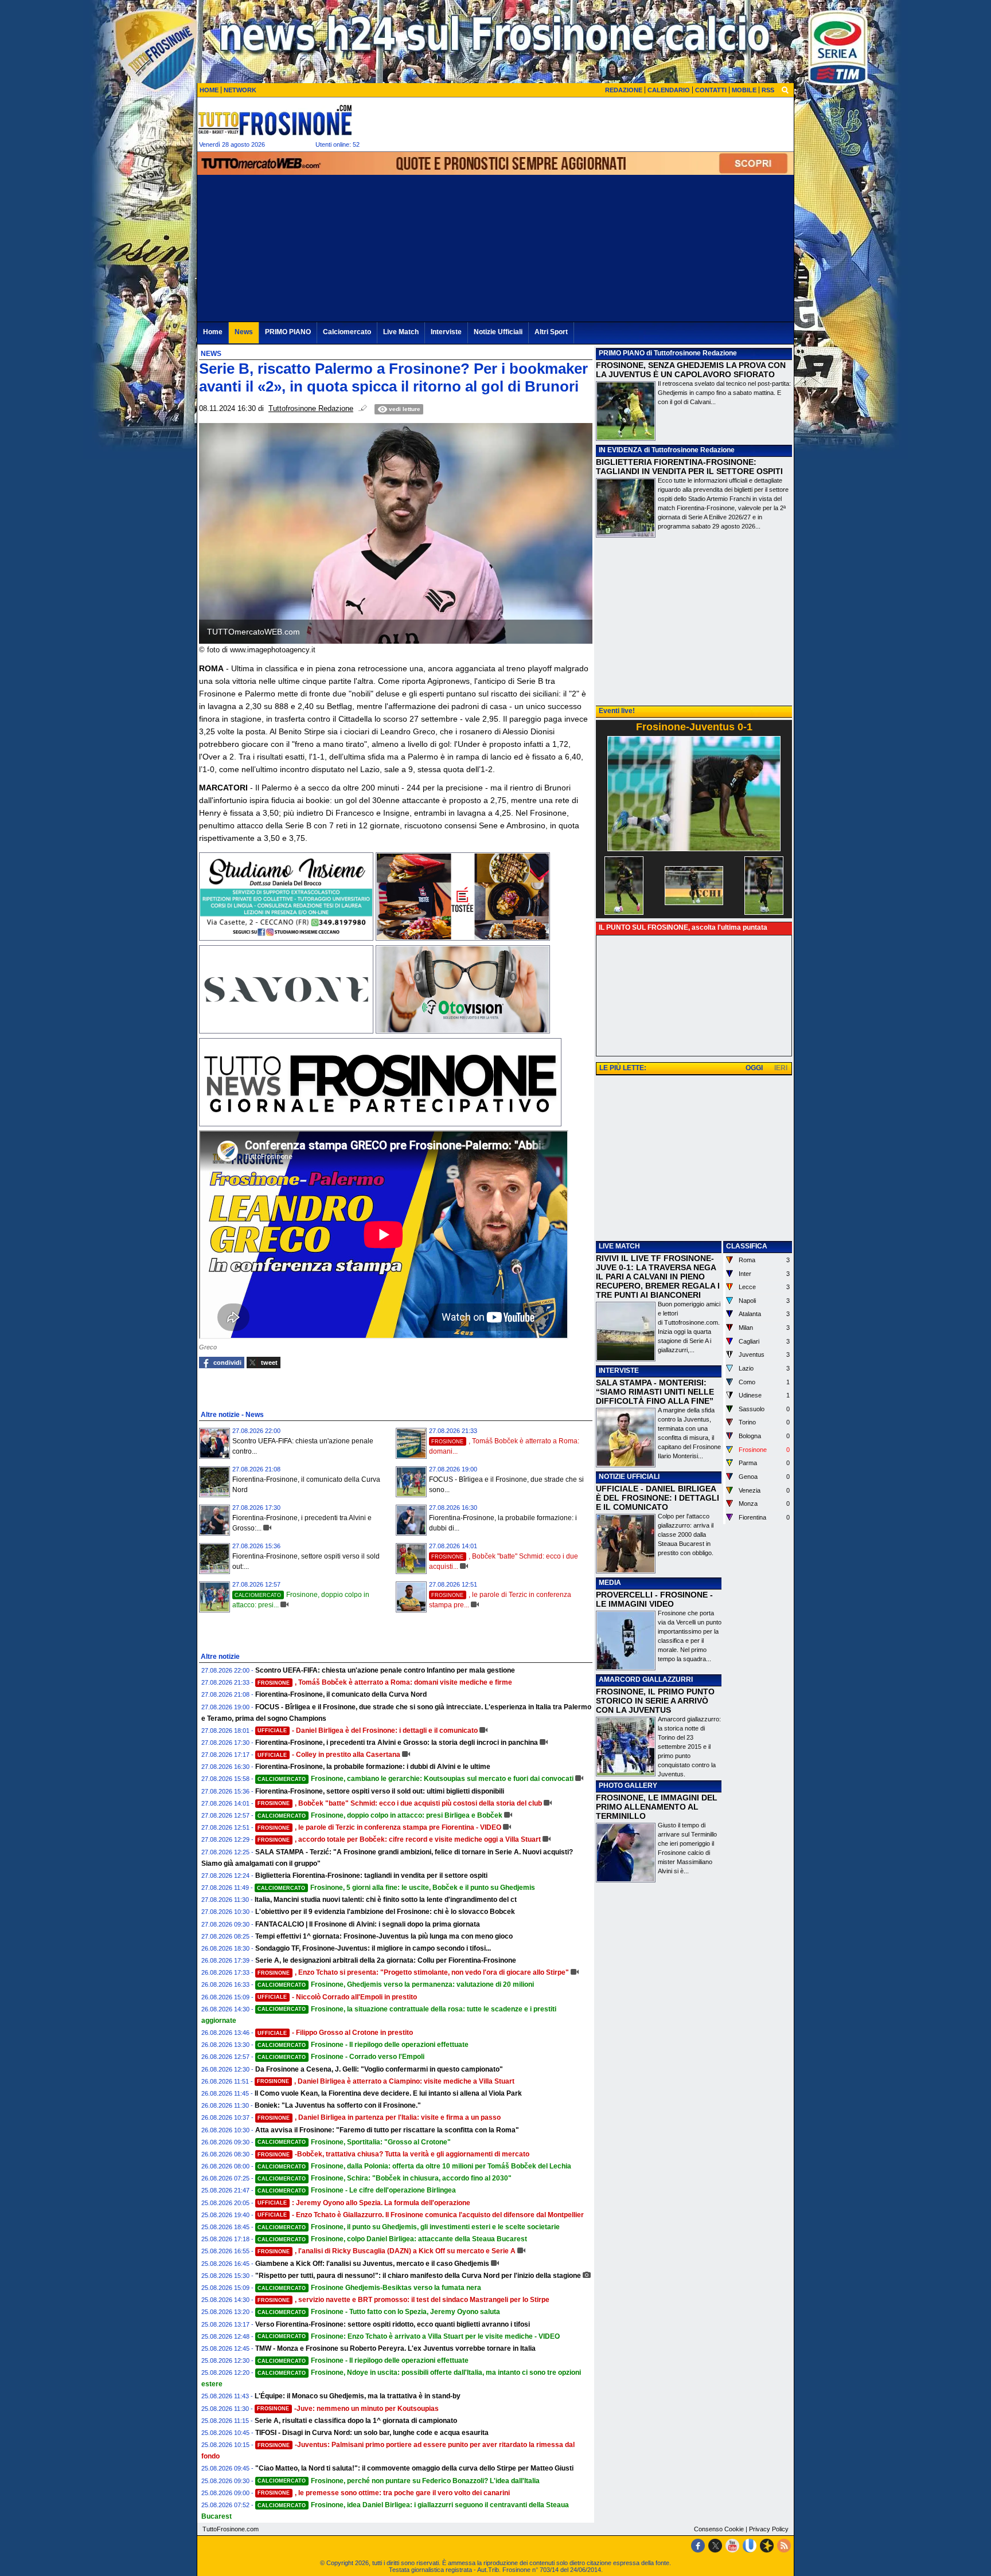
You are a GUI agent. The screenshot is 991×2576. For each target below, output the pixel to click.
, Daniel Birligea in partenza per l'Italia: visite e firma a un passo (379, 2117)
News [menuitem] (244, 332)
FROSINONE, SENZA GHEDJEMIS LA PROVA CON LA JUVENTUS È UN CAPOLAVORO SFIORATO (691, 370)
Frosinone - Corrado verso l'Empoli (341, 2057)
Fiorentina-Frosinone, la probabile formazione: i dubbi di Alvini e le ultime (373, 1767)
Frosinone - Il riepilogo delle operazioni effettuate (363, 2045)
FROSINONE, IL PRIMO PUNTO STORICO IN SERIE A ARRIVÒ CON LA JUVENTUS (655, 1701)
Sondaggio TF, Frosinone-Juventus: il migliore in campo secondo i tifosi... (373, 1948)
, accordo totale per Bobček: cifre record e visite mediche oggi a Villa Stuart (399, 1839)
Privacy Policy (769, 2529)
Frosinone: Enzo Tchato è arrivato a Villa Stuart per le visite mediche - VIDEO (409, 2336)
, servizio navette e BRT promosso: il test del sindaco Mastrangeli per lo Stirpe (403, 2300)
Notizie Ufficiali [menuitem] (498, 332)
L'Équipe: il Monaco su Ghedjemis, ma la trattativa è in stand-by (358, 2396)
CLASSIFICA (747, 1246)
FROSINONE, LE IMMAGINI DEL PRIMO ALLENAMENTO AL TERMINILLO (657, 1807)
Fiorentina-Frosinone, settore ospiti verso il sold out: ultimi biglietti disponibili (380, 1791)
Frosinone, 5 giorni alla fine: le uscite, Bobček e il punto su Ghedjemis (396, 1888)
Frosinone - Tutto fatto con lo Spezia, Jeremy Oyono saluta (379, 2312)
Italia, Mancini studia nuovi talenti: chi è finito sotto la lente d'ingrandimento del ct (386, 1900)
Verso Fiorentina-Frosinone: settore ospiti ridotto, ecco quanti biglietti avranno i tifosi (393, 2324)
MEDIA (610, 1583)
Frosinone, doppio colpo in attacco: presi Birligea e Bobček (380, 1815)
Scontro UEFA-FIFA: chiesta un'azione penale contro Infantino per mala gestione (385, 1670)
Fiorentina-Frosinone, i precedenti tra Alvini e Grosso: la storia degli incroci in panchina (397, 1743)
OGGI (754, 1068)
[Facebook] (698, 2546)
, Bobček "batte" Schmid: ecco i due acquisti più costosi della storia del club (400, 1803)
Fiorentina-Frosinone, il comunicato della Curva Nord (341, 1694)
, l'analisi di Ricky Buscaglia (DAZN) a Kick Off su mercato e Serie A (387, 2251)
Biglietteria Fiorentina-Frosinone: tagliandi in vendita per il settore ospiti (371, 1876)
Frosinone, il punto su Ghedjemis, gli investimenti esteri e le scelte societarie (409, 2227)
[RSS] (784, 2546)
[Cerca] (785, 89)
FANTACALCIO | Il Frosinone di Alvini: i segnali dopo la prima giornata (368, 1924)
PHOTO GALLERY (628, 1786)
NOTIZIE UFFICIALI (629, 1477)
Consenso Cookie (719, 2529)
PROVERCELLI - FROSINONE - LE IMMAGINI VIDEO (654, 1599)
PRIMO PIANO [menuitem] (288, 332)
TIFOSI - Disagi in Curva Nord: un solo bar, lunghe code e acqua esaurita (372, 2433)
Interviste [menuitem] (446, 332)
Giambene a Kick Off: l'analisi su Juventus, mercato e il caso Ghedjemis (372, 2264)
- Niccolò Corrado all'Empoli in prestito (337, 1997)
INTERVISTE (619, 1371)
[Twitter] (715, 2546)
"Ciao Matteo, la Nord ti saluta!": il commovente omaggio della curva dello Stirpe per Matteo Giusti (414, 2468)
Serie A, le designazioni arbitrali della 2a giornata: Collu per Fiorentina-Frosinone (386, 1960)
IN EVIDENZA (621, 450)
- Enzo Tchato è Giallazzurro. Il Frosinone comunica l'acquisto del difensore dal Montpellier (421, 2215)
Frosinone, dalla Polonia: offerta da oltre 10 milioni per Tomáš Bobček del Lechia (414, 2166)
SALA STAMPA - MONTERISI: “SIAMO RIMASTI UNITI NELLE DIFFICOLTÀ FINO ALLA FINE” (655, 1392)
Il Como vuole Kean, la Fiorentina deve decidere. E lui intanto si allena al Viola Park (388, 2093)
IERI (781, 1068)
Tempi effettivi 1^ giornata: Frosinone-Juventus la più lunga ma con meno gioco (384, 1936)
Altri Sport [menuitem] (551, 332)
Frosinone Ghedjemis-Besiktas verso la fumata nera (369, 2288)
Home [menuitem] (213, 332)
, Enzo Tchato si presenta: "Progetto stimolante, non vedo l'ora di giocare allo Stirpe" (413, 1972)
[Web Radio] (767, 2546)
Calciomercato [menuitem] (347, 332)
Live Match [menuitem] (401, 332)
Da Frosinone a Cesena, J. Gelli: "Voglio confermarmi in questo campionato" (379, 2069)
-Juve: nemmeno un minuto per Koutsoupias (348, 2409)
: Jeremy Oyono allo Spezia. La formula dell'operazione (364, 2203)
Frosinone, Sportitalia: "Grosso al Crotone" (354, 2142)
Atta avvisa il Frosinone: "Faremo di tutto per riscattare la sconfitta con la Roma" (387, 2130)
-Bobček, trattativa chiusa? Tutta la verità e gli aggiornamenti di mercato (393, 2154)
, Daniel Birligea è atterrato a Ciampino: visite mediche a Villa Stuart (386, 2081)
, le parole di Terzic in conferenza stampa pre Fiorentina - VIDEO (379, 1827)
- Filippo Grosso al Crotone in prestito (335, 2033)
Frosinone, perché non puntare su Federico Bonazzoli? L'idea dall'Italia (399, 2481)
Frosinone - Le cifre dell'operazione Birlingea (357, 2190)
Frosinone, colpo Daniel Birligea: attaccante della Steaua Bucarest (392, 2239)
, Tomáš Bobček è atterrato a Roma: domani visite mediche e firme (385, 1682)
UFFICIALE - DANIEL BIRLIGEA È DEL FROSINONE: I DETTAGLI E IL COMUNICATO (658, 1498)
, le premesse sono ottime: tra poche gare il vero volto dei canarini (384, 2493)
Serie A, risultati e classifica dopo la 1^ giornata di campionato (356, 2421)
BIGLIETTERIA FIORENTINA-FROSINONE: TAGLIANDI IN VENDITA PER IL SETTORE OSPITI (689, 467)
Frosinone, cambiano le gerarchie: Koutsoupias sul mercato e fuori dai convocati (415, 1779)
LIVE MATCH (619, 1246)
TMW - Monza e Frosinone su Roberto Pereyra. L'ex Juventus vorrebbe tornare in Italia (395, 2348)
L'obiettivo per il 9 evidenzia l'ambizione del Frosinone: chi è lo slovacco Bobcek (385, 1912)
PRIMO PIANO (622, 353)
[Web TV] (750, 2546)
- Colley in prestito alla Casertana (329, 1755)
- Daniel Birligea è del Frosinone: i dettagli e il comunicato (368, 1731)
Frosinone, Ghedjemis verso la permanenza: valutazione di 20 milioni (396, 1984)
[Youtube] (732, 2546)
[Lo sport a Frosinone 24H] (275, 120)
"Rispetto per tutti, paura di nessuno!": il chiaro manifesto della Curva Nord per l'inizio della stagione (418, 2276)
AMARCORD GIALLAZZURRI (646, 1680)
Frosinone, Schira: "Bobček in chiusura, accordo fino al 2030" (385, 2178)
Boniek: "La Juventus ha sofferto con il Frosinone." (338, 2105)
